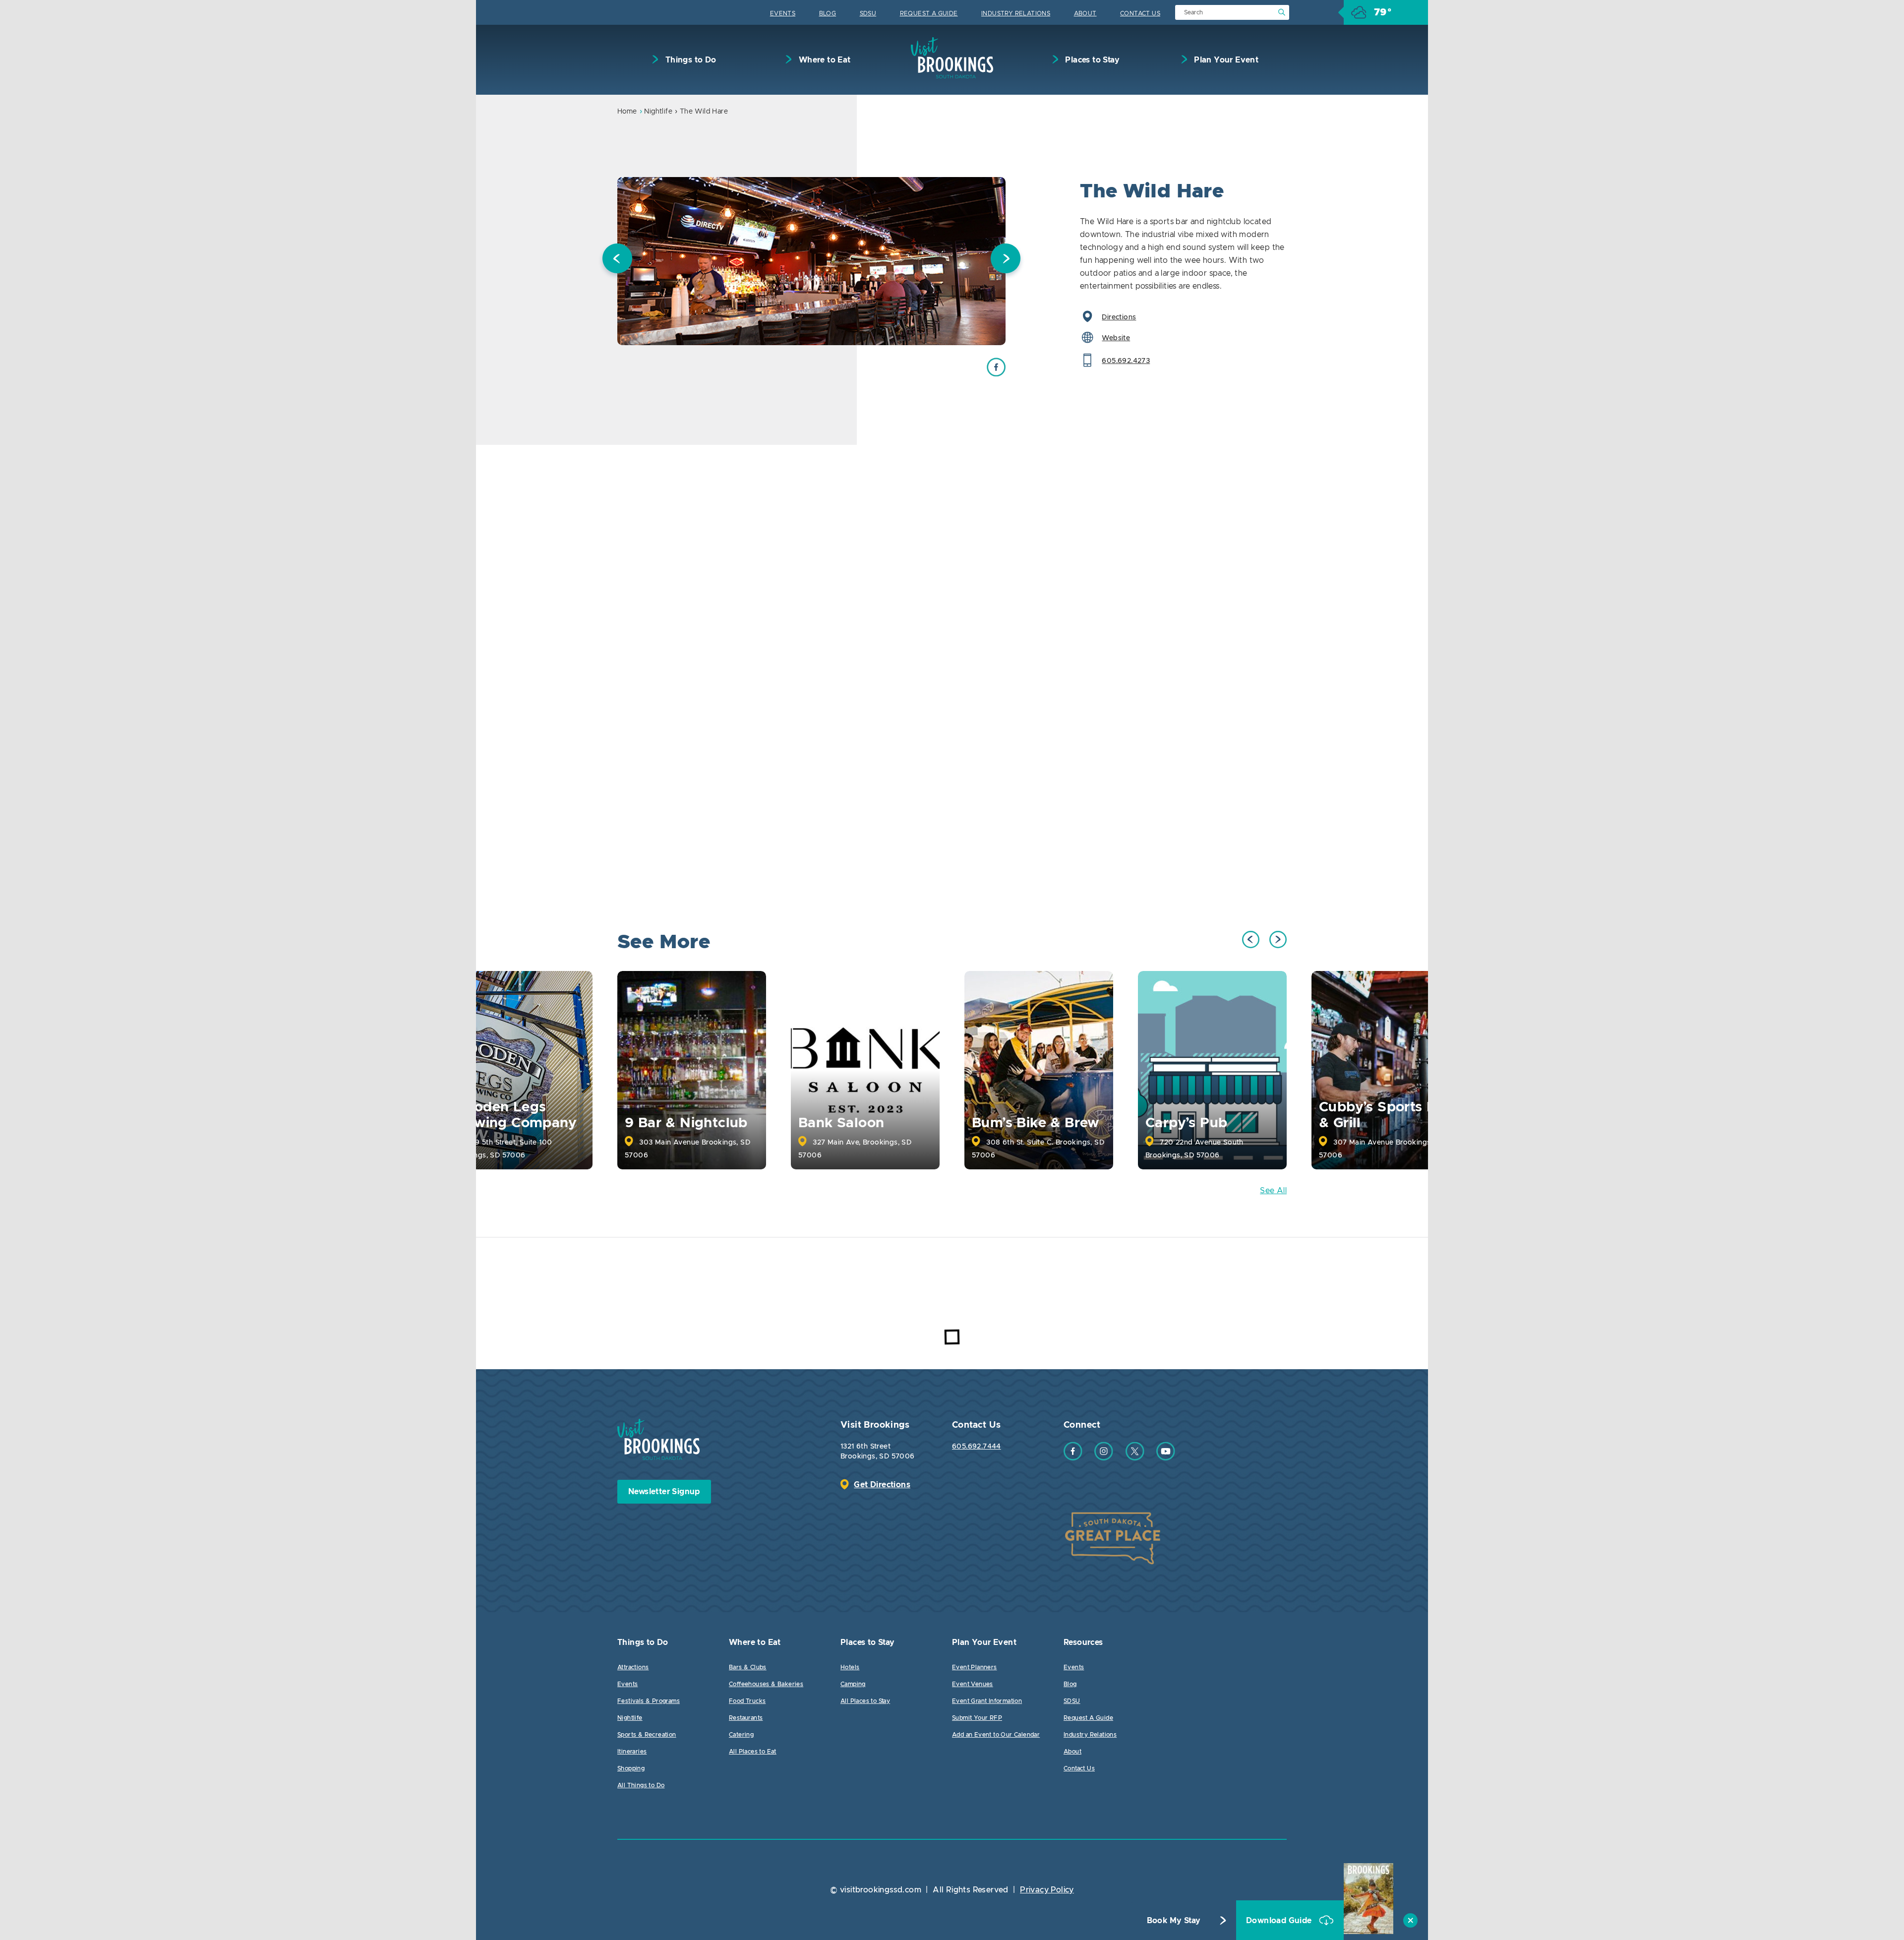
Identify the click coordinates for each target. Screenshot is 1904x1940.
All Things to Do (641, 1785)
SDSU (868, 13)
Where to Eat (823, 60)
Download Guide (1280, 1921)
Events (783, 13)
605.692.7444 (977, 1447)
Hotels (850, 1667)
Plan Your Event (1225, 60)
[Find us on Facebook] (1073, 1458)
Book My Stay (1174, 1921)
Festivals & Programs (649, 1701)
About (1085, 13)
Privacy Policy (1047, 1890)
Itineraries (632, 1752)
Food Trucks (747, 1701)
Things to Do (689, 60)
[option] (811, 261)
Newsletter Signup (664, 1492)
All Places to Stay (865, 1701)
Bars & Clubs (748, 1667)
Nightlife (658, 112)
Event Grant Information (987, 1701)
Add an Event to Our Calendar (996, 1735)
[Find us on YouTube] (1166, 1458)
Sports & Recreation (647, 1735)
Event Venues (973, 1684)
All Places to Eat (753, 1752)
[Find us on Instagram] (1104, 1458)
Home (627, 112)
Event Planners (975, 1667)
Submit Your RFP (977, 1718)
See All (1273, 1191)
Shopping (631, 1768)
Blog (828, 13)
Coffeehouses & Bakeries (766, 1684)
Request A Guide (929, 13)
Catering (741, 1735)
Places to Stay (1091, 60)
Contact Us (1140, 13)
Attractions (633, 1667)
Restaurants (746, 1718)
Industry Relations (1016, 13)
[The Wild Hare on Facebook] (996, 374)
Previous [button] (617, 261)
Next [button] (1006, 261)
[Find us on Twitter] (1135, 1458)
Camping (853, 1684)
